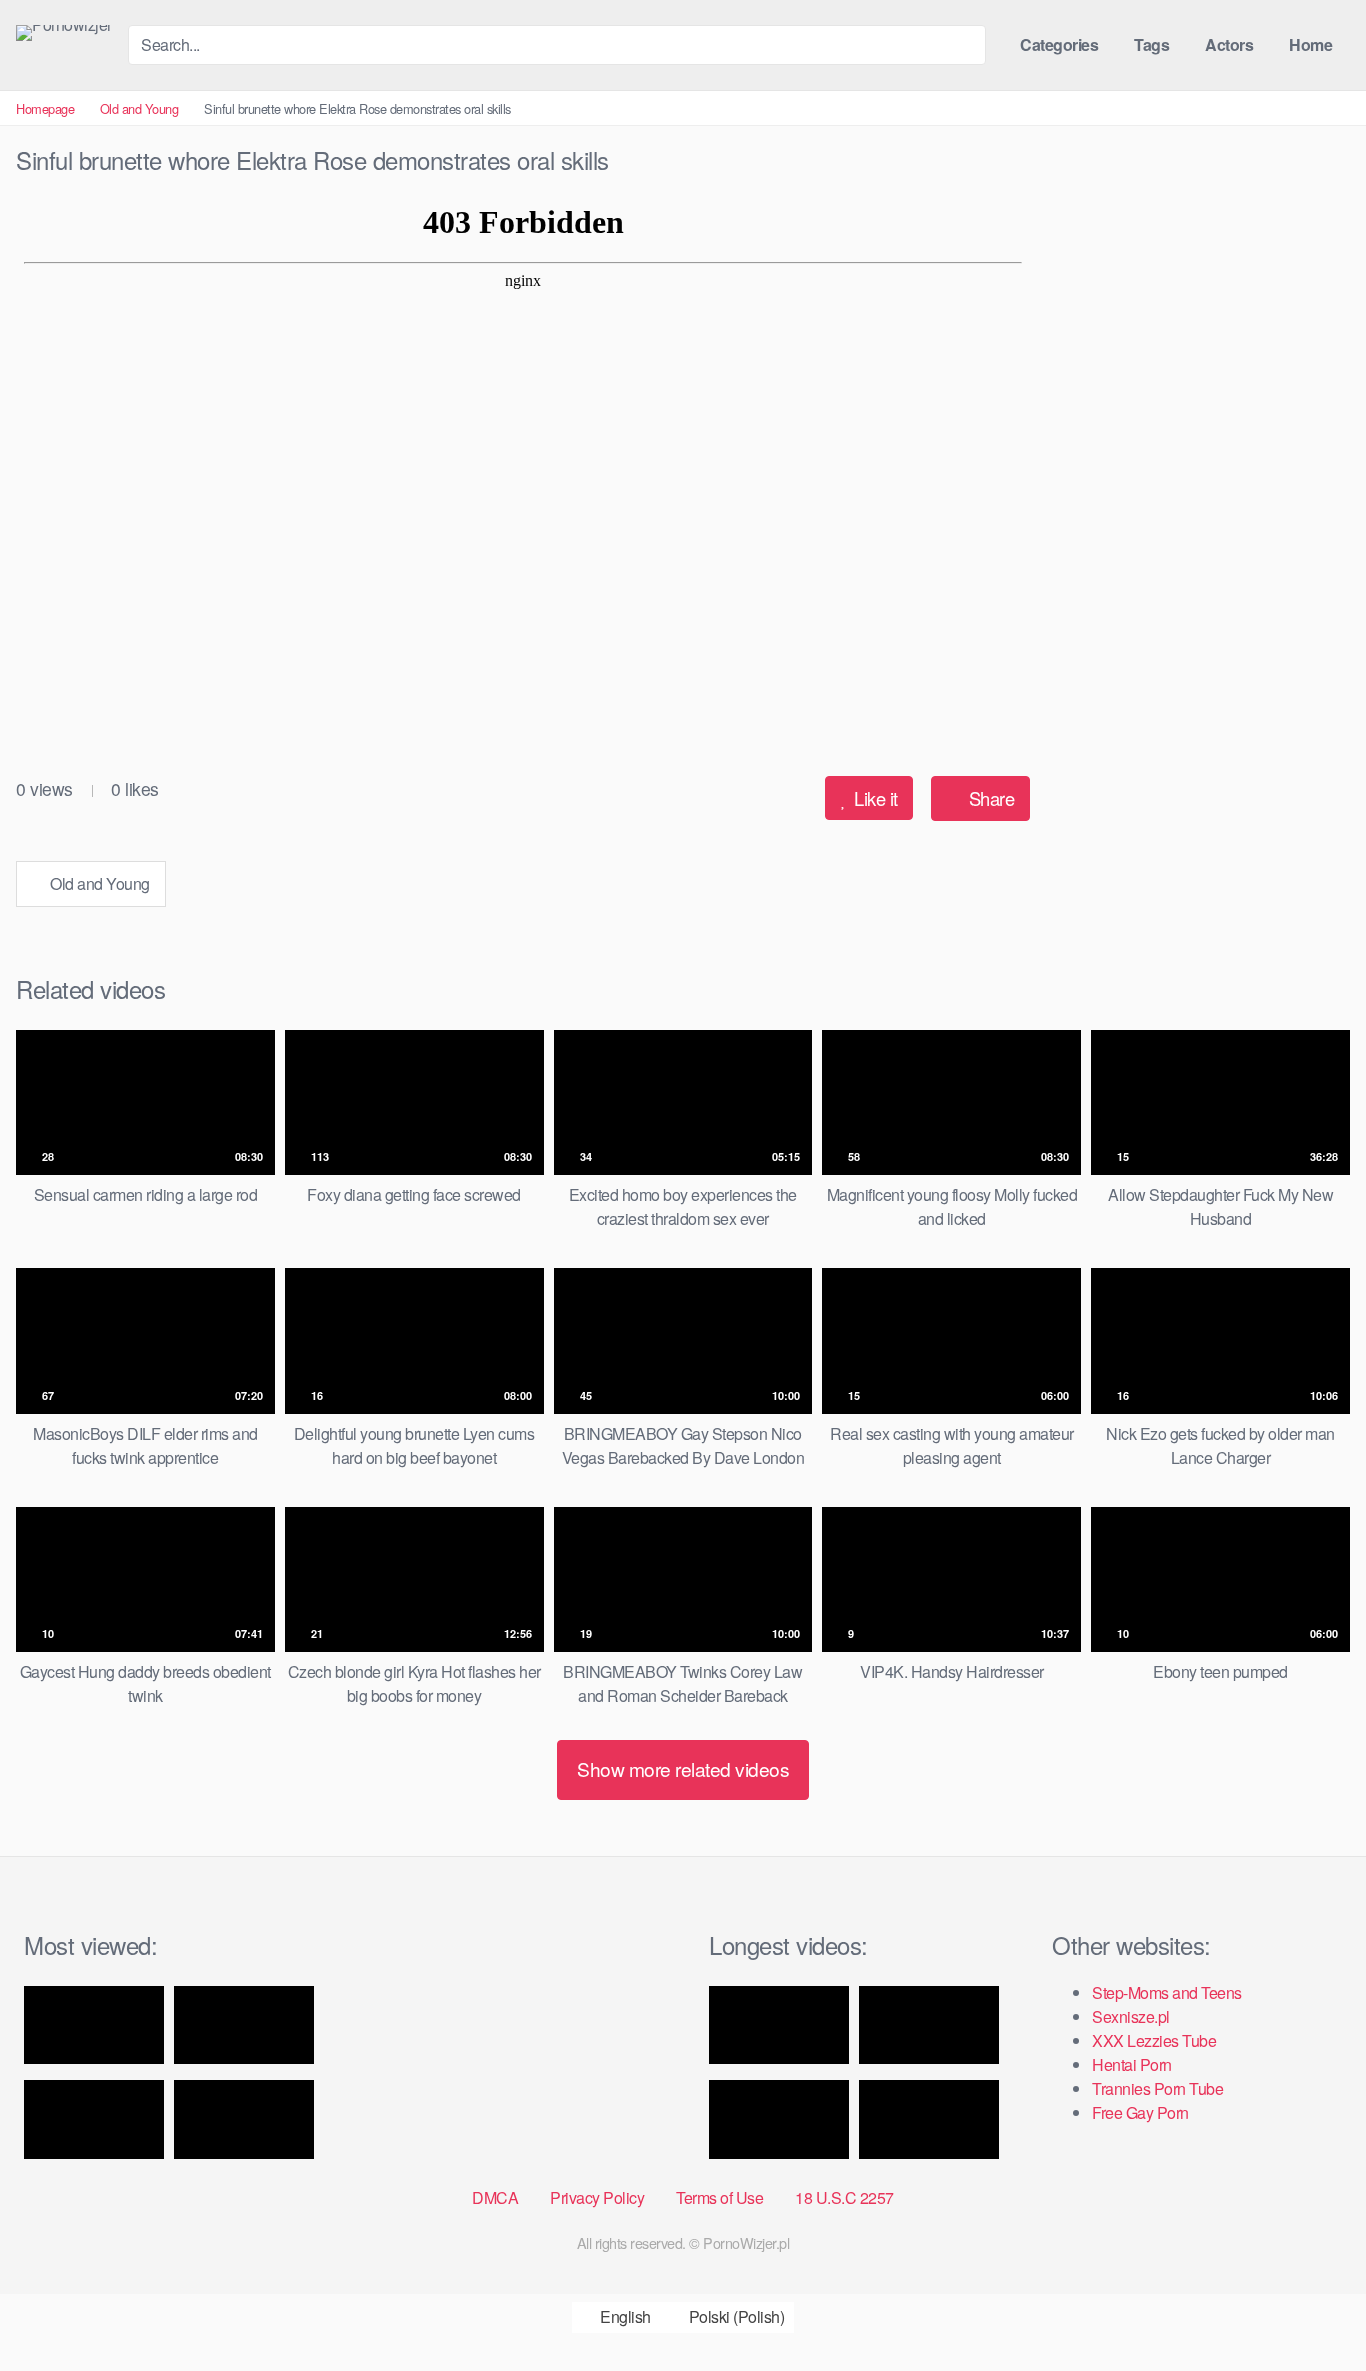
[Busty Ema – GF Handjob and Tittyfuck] (94, 2025)
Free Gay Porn (1140, 2112)
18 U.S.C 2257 (844, 2197)
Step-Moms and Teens (1167, 1992)
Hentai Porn (1132, 2064)
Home (1310, 44)
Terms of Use (719, 2197)
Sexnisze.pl (1131, 2016)
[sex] (929, 2025)
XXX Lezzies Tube (1154, 2040)
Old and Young (139, 108)
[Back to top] (1314, 2307)
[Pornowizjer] (64, 33)
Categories (1059, 44)
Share (989, 798)
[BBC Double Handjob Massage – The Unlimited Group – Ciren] (244, 2119)
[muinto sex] (779, 2119)
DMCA (495, 2197)
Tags (1151, 44)
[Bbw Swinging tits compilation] (929, 2119)
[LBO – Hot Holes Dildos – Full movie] (779, 2025)
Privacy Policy (597, 2197)
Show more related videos (683, 1768)
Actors (1229, 44)
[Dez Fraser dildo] (244, 2025)
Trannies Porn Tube (1157, 2088)
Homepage (45, 108)
